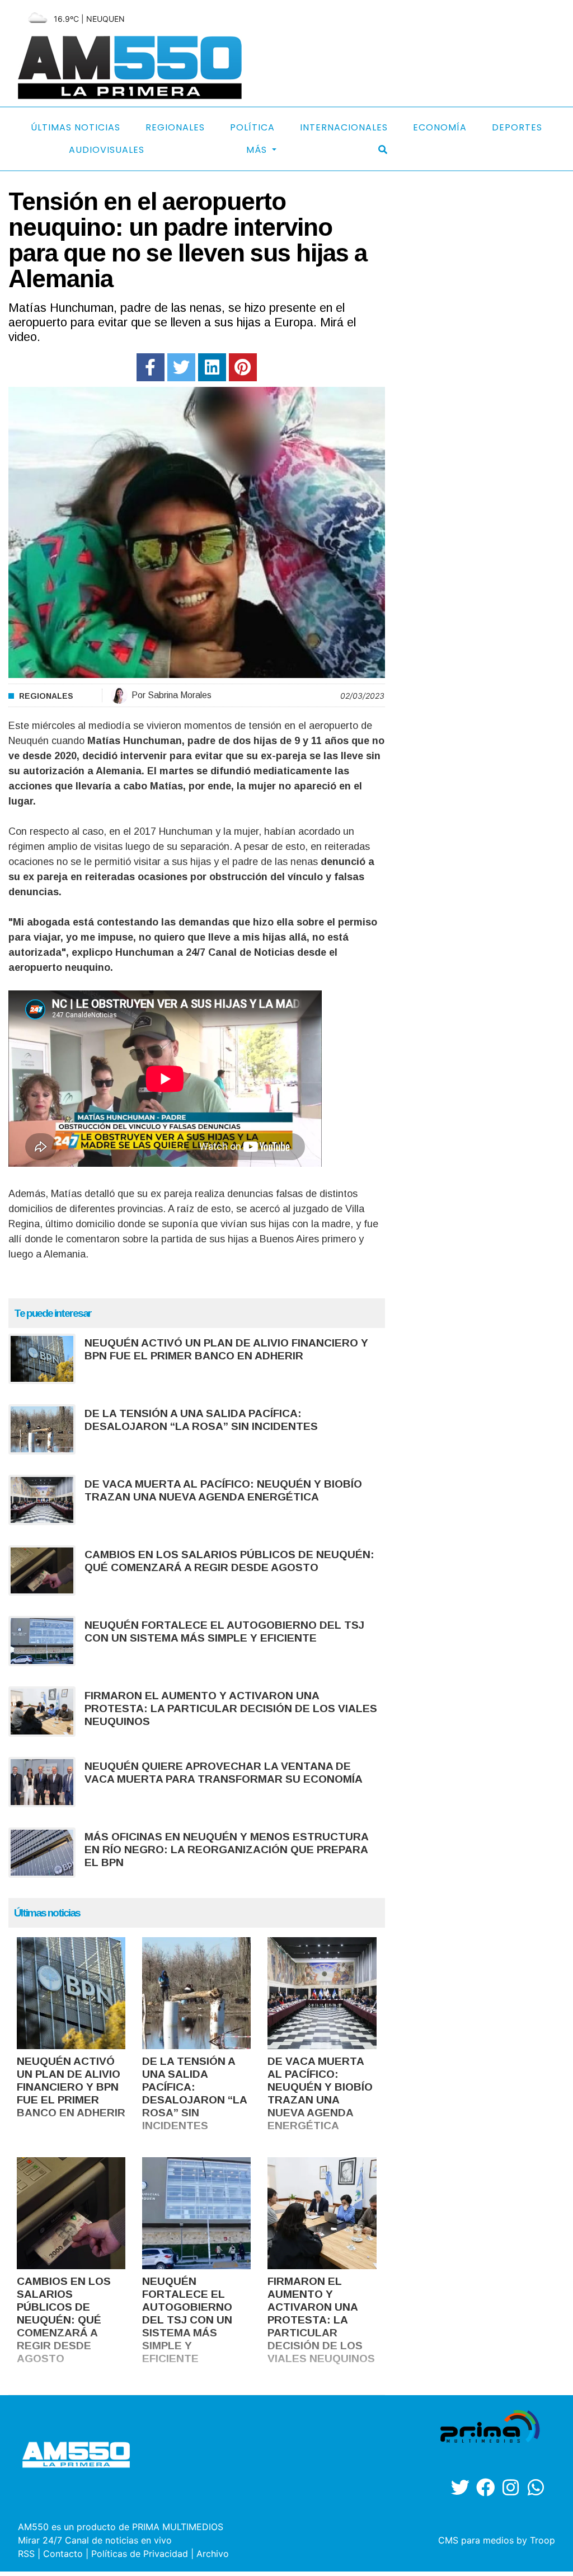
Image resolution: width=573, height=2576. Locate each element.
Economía (440, 127)
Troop (543, 2540)
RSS (26, 2554)
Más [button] (258, 150)
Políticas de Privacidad (140, 2554)
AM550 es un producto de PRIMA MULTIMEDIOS (121, 2527)
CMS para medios (476, 2540)
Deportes (517, 127)
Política (252, 127)
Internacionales (344, 127)
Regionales (175, 127)
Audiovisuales (107, 150)
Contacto (63, 2554)
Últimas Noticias (76, 127)
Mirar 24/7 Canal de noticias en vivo (95, 2540)
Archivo (213, 2554)
